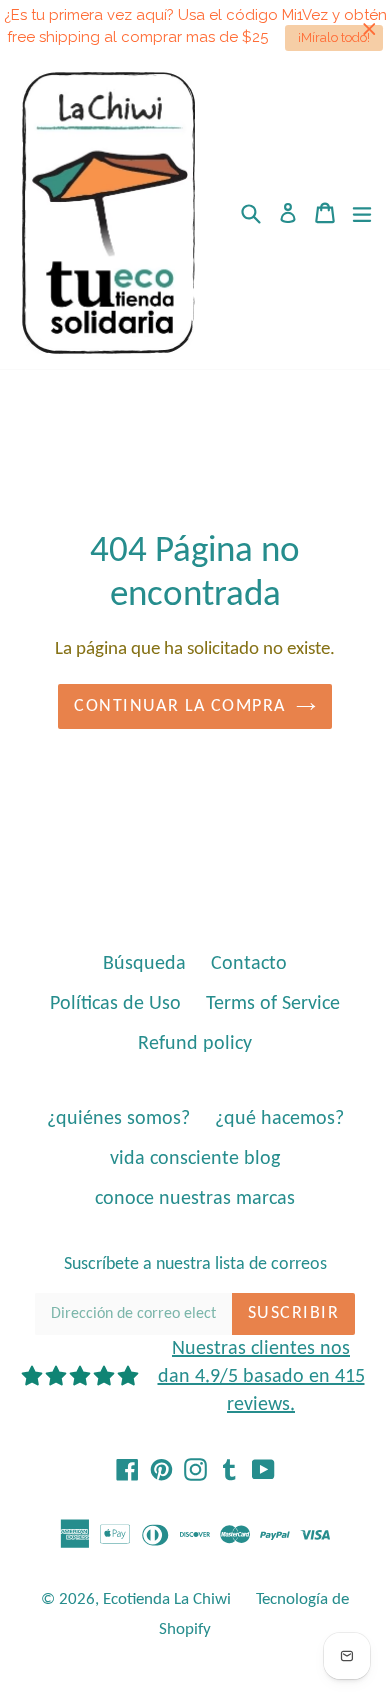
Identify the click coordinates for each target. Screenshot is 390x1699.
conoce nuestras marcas (195, 1199)
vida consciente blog (195, 1159)
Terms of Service (273, 1004)
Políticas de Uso (115, 1004)
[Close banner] (369, 28)
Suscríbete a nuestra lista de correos (195, 1264)
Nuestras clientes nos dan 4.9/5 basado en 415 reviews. (261, 1377)
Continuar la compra (179, 706)
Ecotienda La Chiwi (167, 1599)
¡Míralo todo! (334, 37)
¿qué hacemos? (279, 1119)
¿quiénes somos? (118, 1119)
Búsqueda (144, 964)
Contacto (249, 964)
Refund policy (195, 1044)
